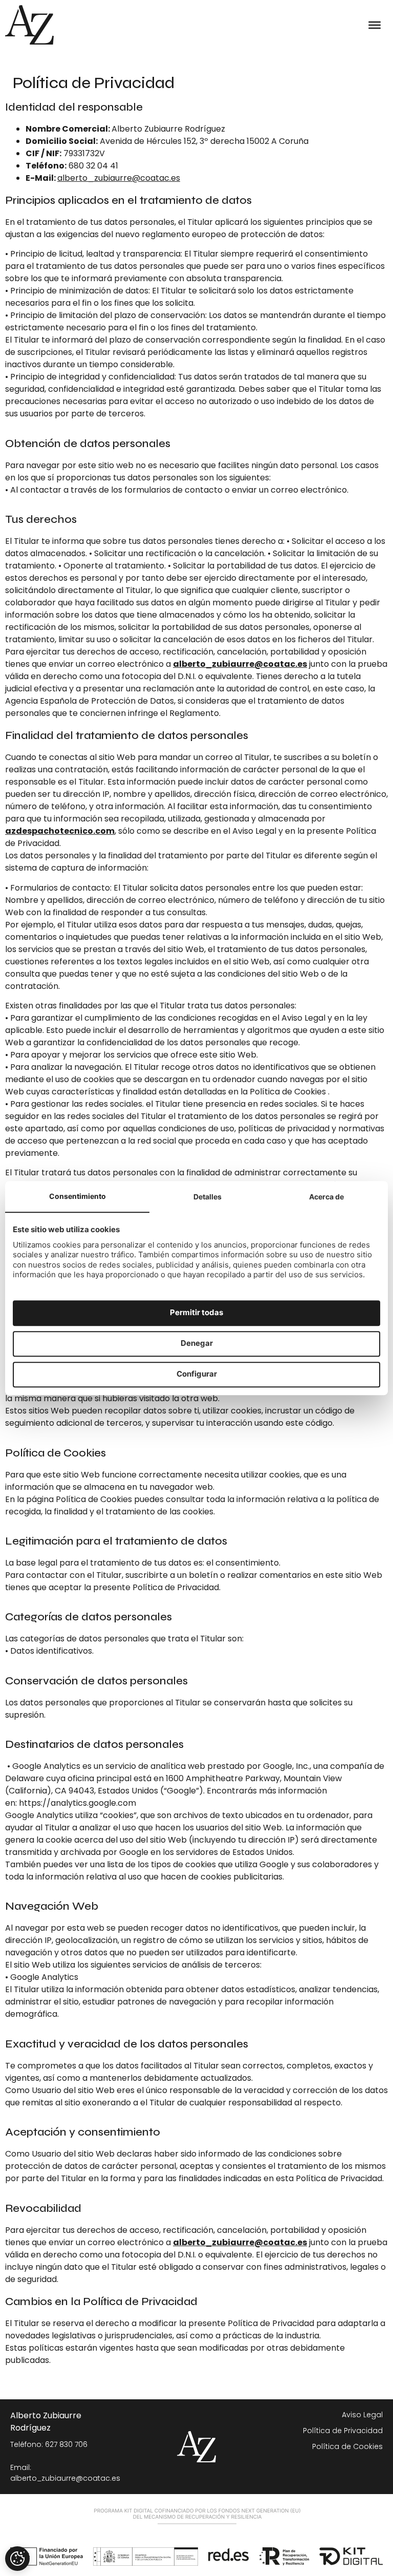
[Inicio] (29, 25)
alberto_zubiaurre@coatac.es (119, 178)
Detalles (208, 1197)
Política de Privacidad (343, 2431)
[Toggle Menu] (375, 25)
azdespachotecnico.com (60, 831)
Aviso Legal (362, 2415)
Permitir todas (196, 1313)
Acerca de (326, 1197)
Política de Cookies (347, 2446)
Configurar (197, 1374)
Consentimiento (78, 1196)
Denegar (197, 1344)
